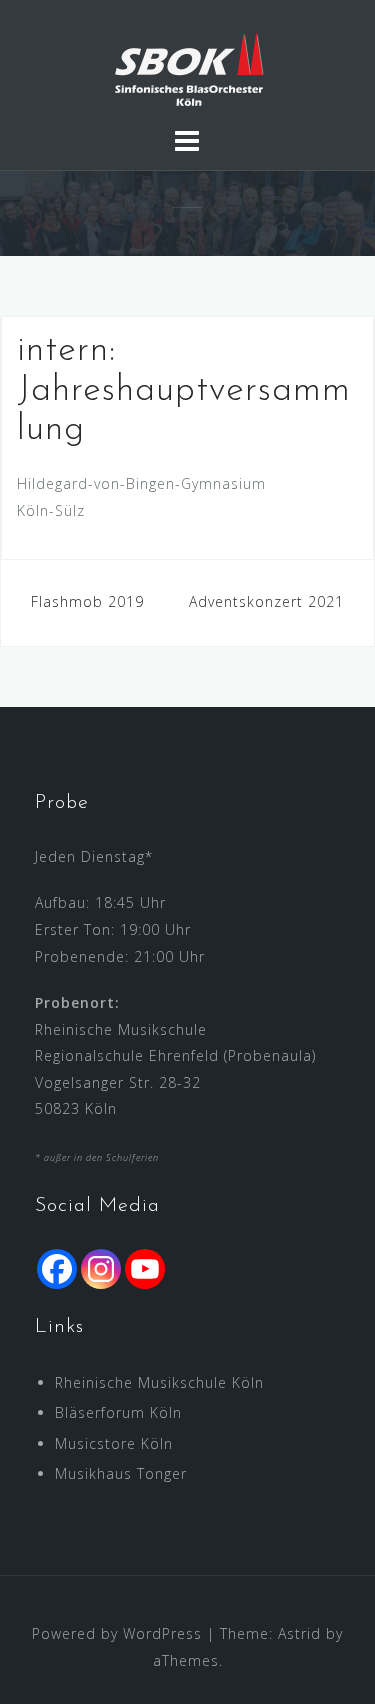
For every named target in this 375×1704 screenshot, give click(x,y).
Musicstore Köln (114, 1443)
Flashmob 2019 (87, 601)
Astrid (299, 1633)
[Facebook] (57, 1269)
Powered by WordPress (117, 1633)
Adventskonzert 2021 (266, 601)
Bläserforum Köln (118, 1412)
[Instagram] (101, 1269)
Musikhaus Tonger (121, 1473)
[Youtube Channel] (145, 1269)
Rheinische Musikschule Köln (159, 1382)
